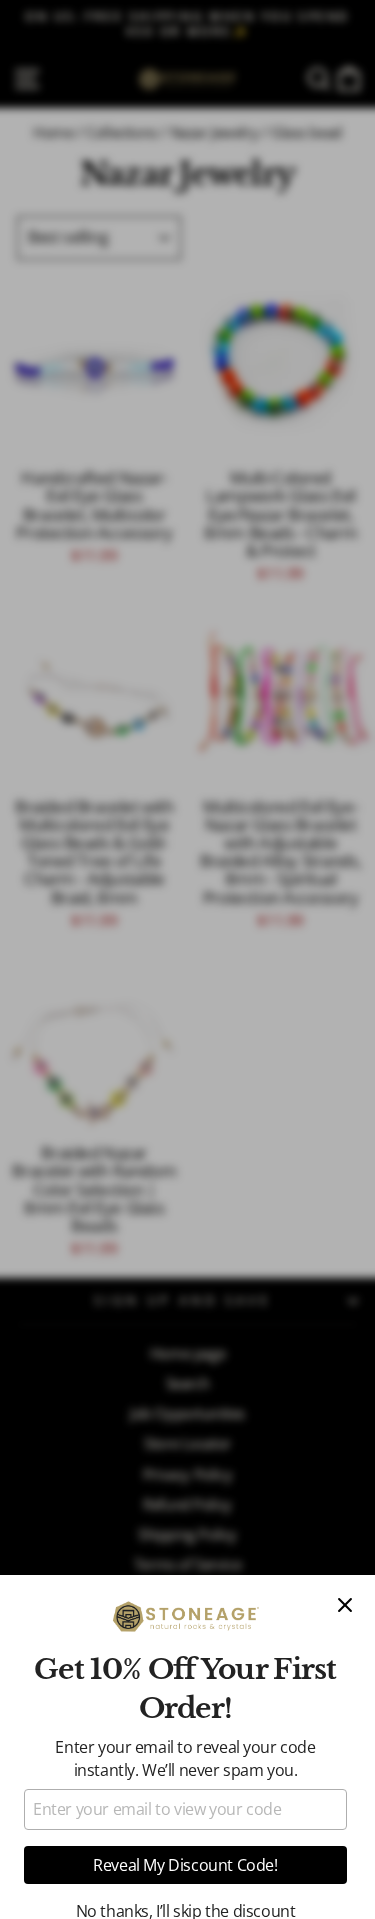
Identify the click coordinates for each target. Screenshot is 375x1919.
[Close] (345, 1605)
